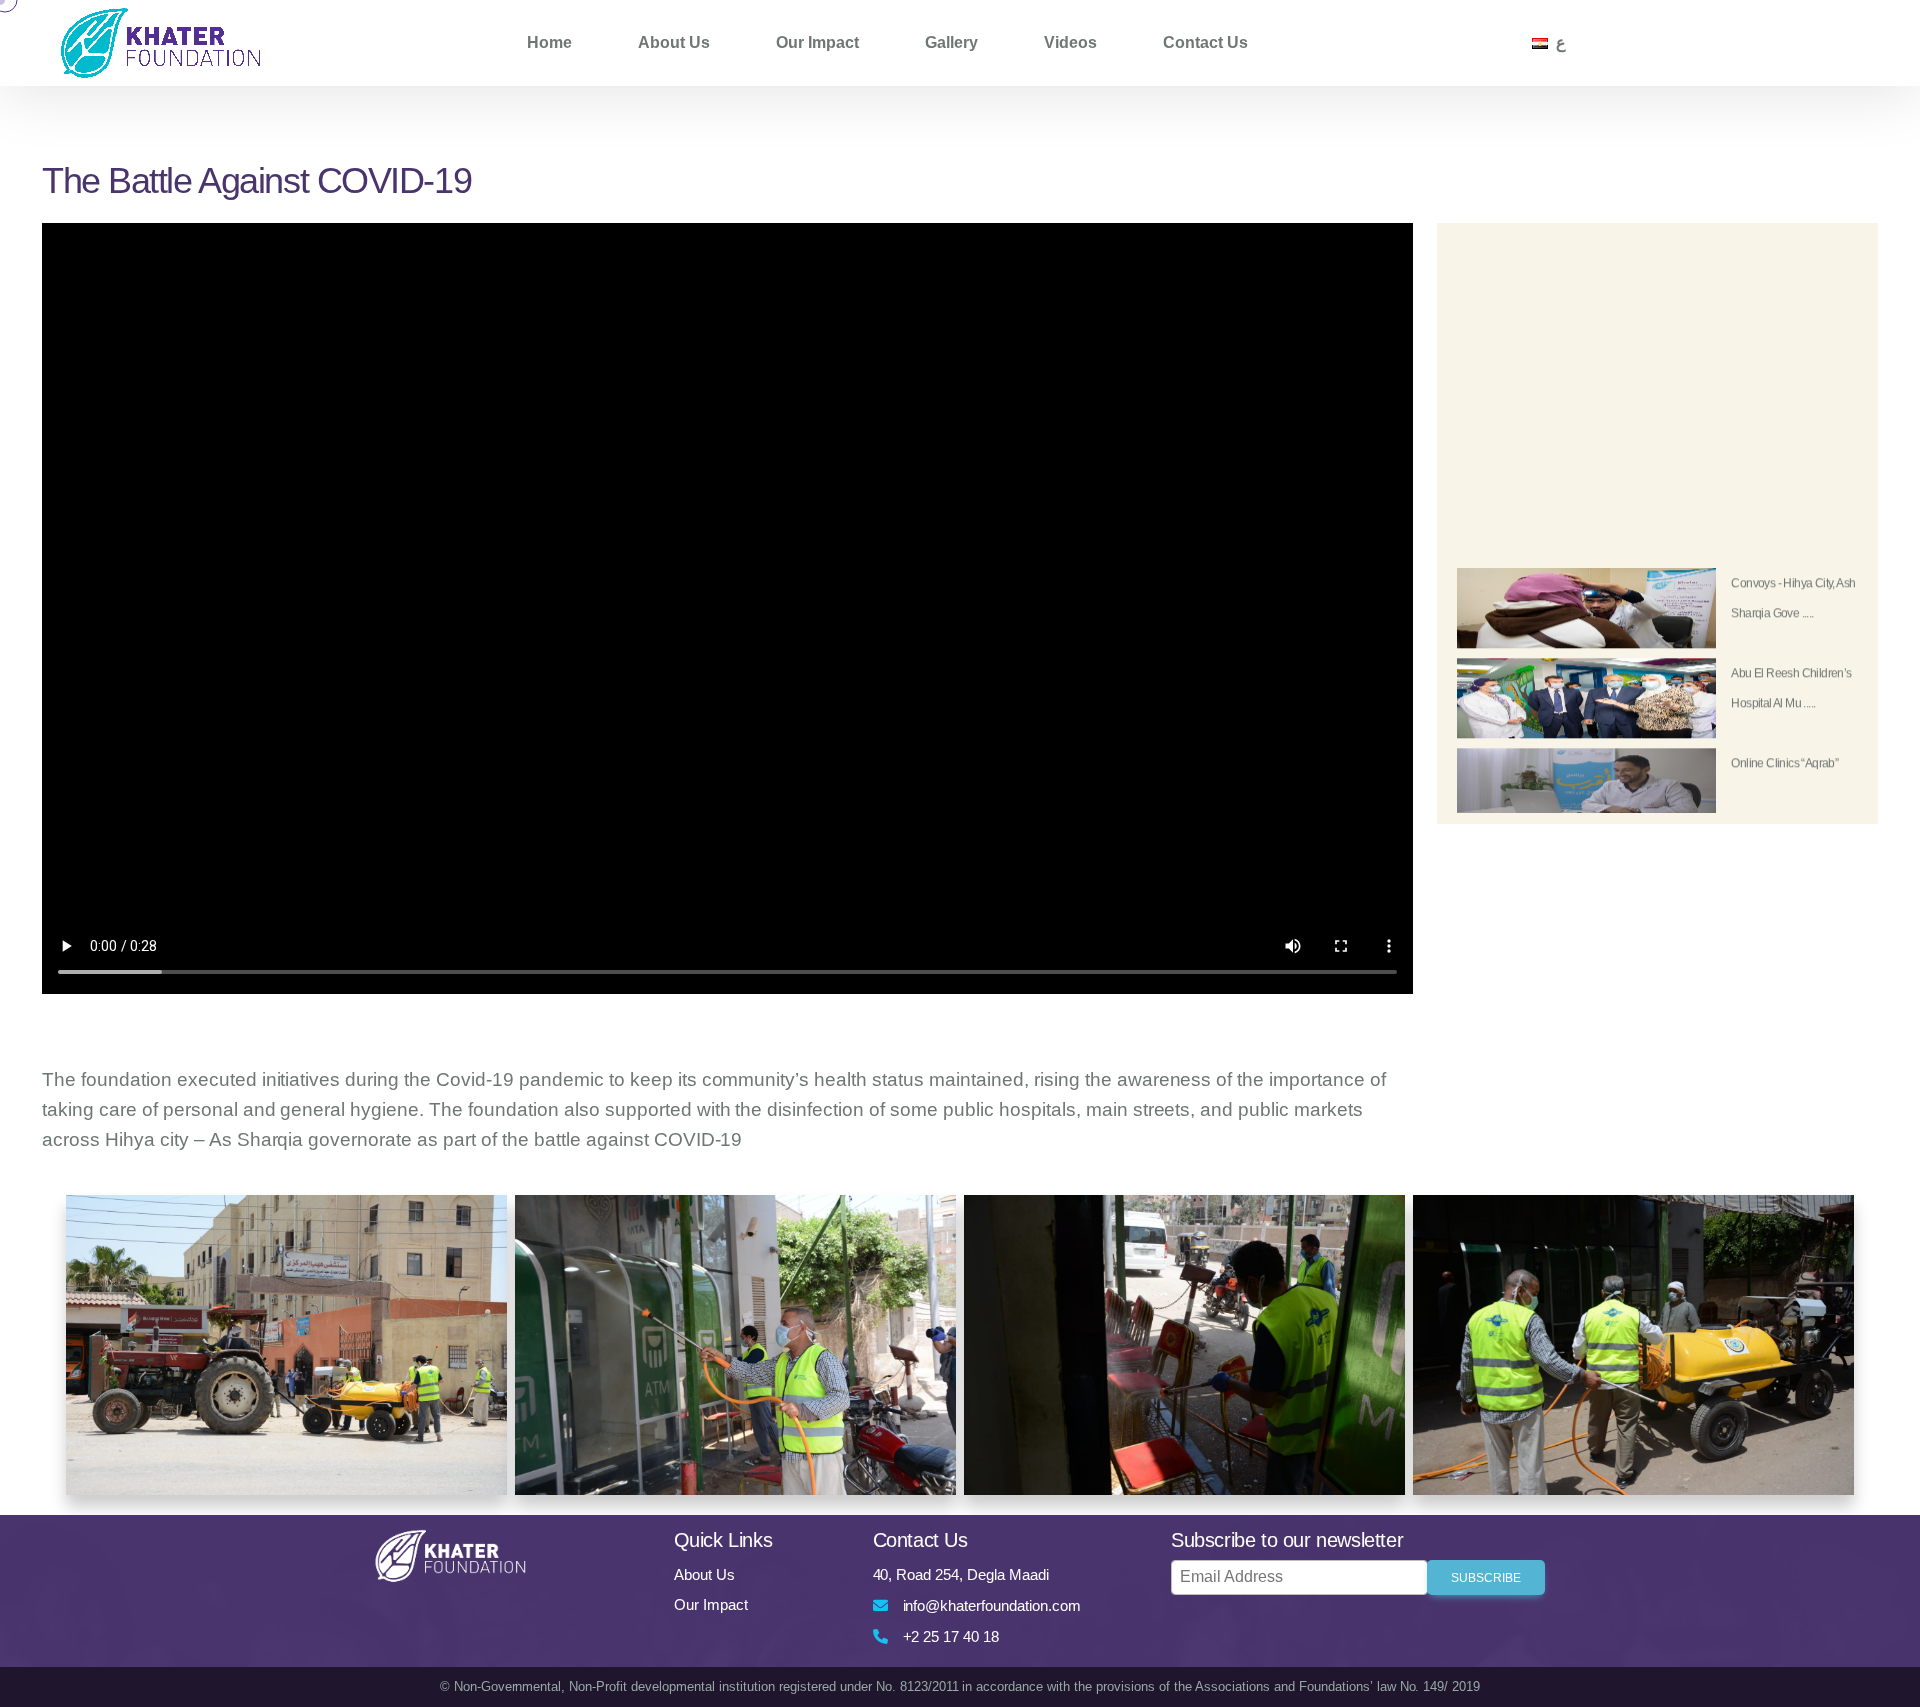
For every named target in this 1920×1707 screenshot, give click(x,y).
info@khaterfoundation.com (992, 1605)
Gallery (951, 42)
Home (549, 42)
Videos (1070, 42)
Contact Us (1205, 42)
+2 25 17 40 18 (951, 1636)
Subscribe (1486, 1578)
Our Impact (817, 42)
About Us (674, 42)
